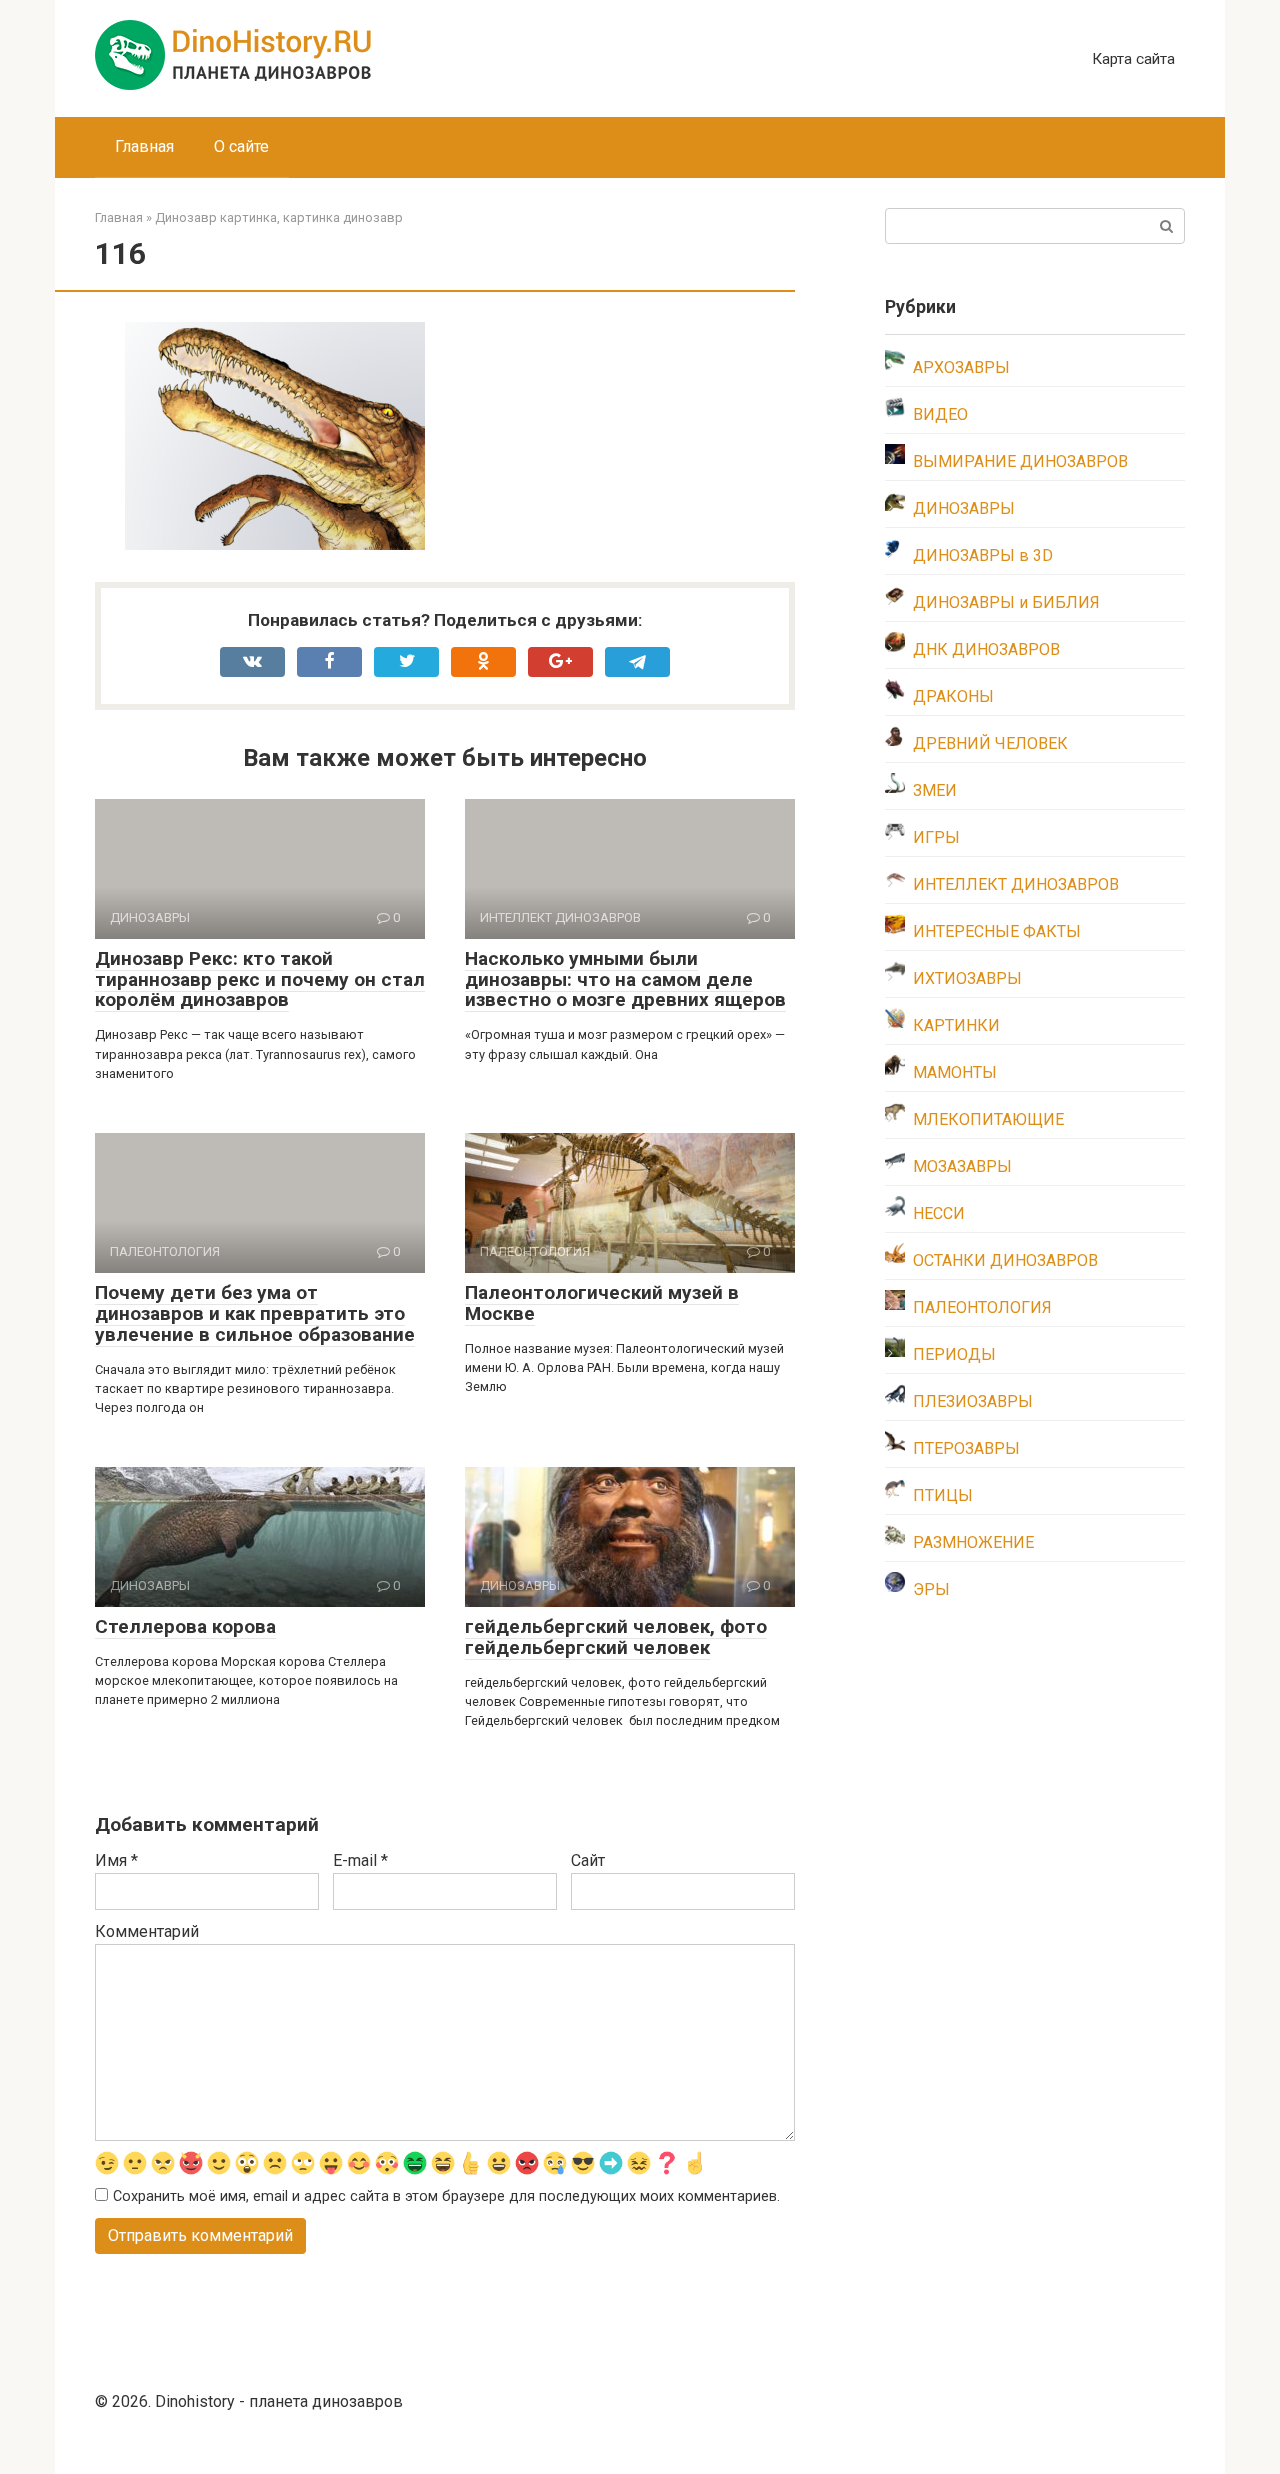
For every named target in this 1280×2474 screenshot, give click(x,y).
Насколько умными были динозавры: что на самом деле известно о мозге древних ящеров (625, 979)
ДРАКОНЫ (953, 696)
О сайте (241, 146)
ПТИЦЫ (943, 1495)
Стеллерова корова (185, 1626)
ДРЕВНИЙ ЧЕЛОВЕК (990, 743)
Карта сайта (1133, 59)
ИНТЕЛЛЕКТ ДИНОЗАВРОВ (1016, 884)
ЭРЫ (931, 1589)
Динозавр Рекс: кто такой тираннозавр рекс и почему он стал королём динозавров (260, 979)
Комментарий (147, 1931)
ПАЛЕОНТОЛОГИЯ (982, 1307)
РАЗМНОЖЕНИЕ (973, 1542)
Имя (116, 1860)
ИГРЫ (936, 837)
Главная (144, 146)
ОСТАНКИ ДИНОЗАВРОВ (1005, 1260)
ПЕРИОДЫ (954, 1354)
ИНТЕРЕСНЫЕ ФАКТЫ (997, 931)
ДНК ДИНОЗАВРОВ (986, 649)
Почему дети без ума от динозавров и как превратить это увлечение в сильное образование (255, 1313)
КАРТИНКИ (956, 1025)
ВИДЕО (940, 414)
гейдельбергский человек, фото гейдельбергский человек (616, 1637)
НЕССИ (939, 1213)
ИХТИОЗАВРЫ (967, 978)
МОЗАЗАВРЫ (962, 1166)
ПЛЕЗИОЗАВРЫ (973, 1401)
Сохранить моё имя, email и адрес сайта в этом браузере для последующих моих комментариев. (446, 2196)
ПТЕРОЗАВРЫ (966, 1448)
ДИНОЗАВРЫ (964, 508)
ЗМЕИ (935, 790)
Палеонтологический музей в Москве (602, 1303)
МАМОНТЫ (955, 1072)
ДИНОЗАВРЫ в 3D (983, 555)
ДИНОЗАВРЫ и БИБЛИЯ (1006, 602)
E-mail (360, 1860)
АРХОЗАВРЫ (961, 367)
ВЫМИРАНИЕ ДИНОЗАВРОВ (1020, 461)
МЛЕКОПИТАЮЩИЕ (988, 1119)
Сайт (588, 1860)
